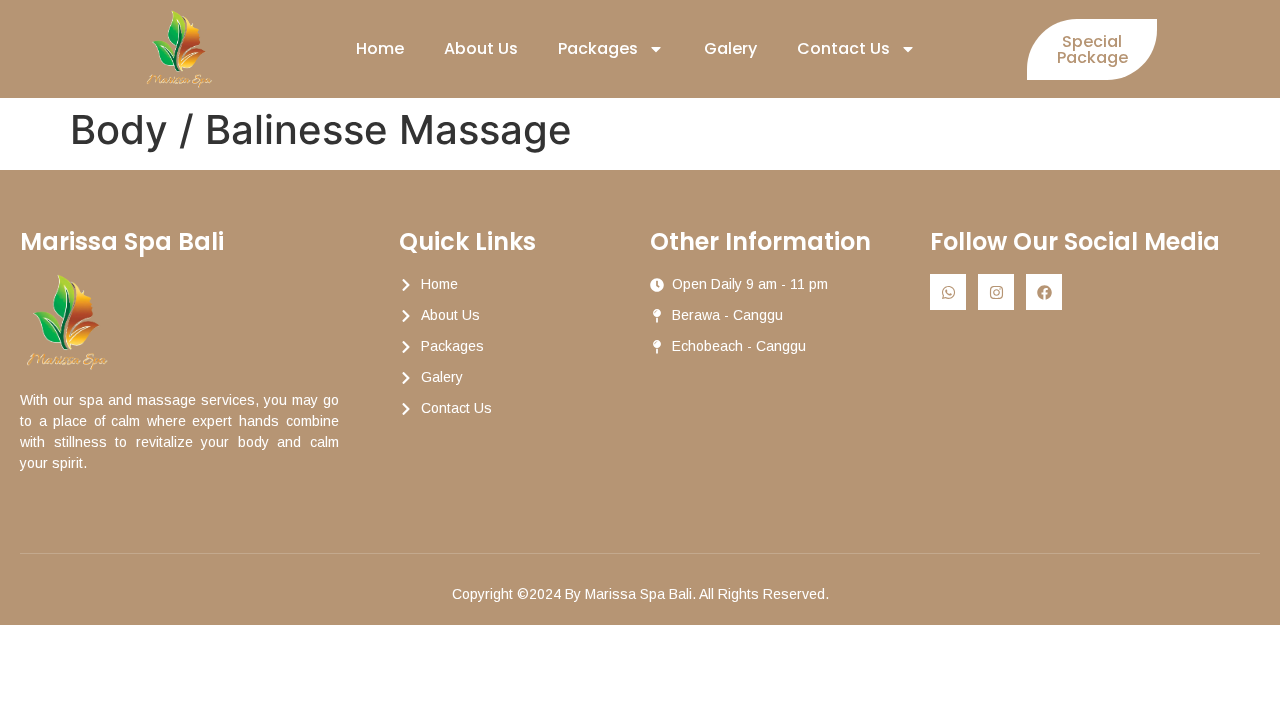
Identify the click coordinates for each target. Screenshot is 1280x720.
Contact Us (843, 48)
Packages (598, 48)
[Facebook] (1044, 292)
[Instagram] (996, 292)
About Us (481, 48)
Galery (730, 48)
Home (380, 48)
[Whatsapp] (948, 292)
